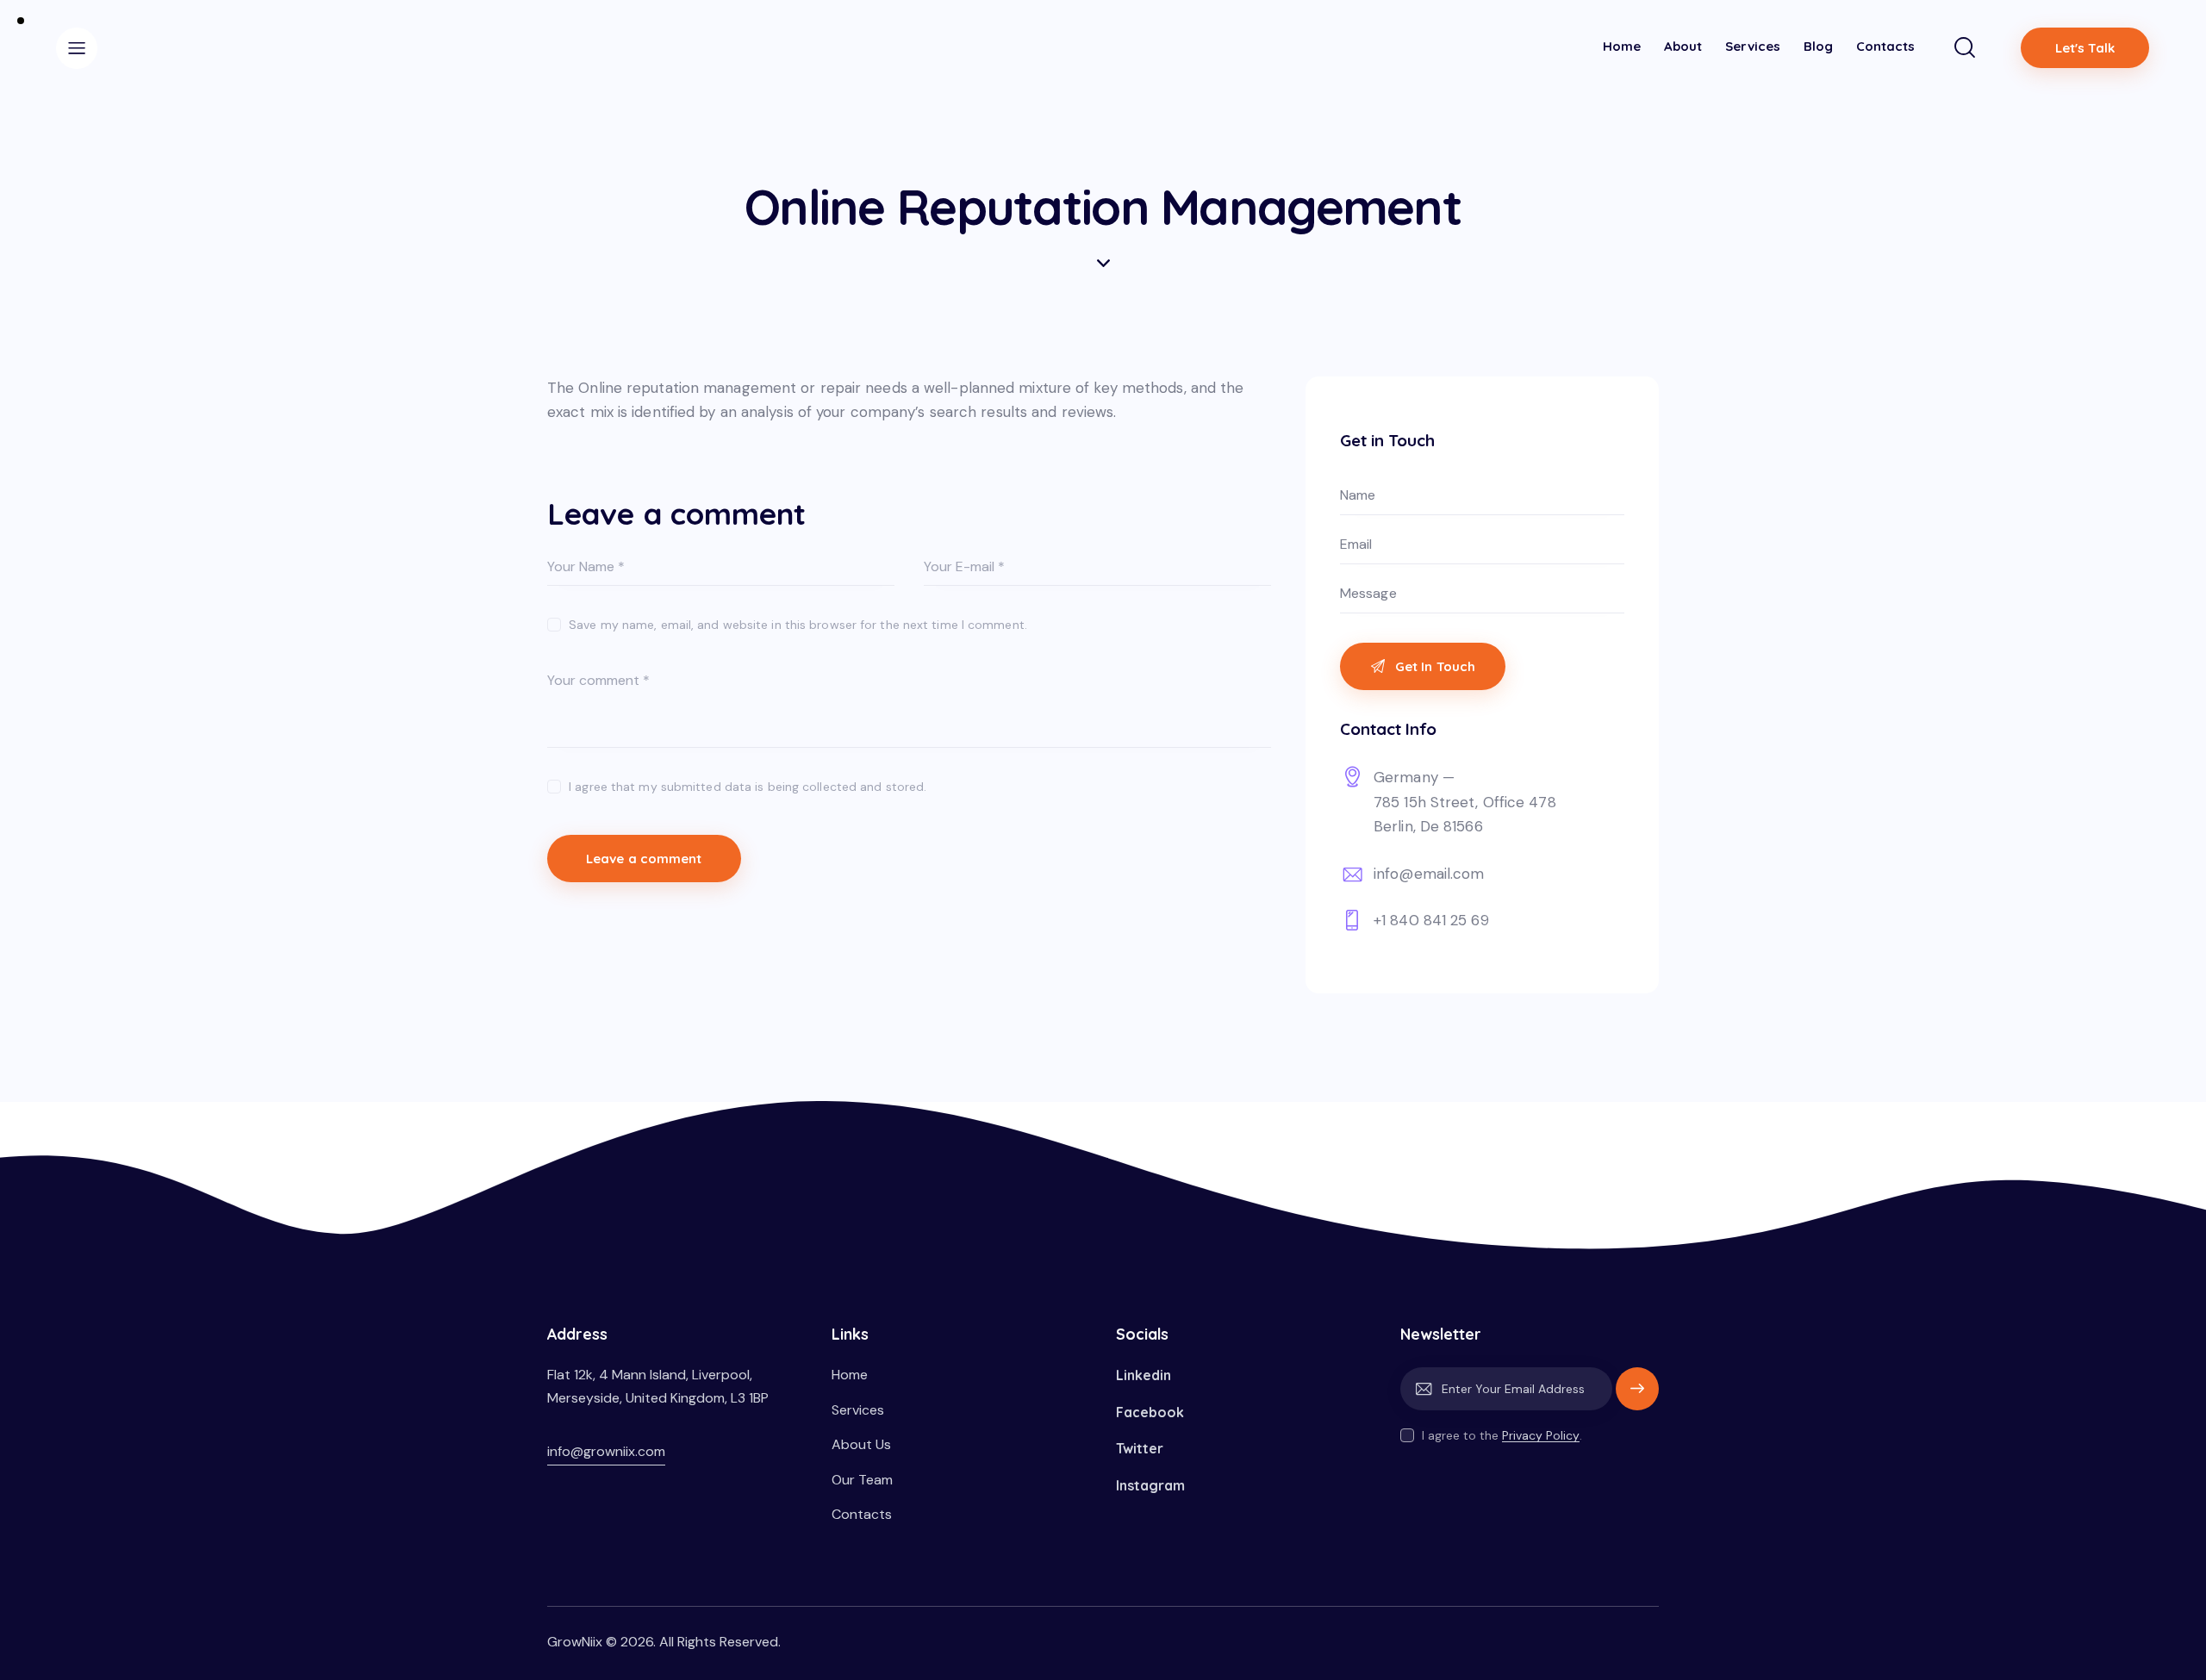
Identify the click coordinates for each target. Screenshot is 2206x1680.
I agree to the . (1502, 1435)
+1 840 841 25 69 (1431, 920)
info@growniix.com (606, 1451)
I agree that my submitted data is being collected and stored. (748, 787)
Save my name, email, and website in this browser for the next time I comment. (798, 625)
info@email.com (1429, 874)
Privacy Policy (1541, 1436)
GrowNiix (575, 1642)
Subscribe (1637, 1397)
